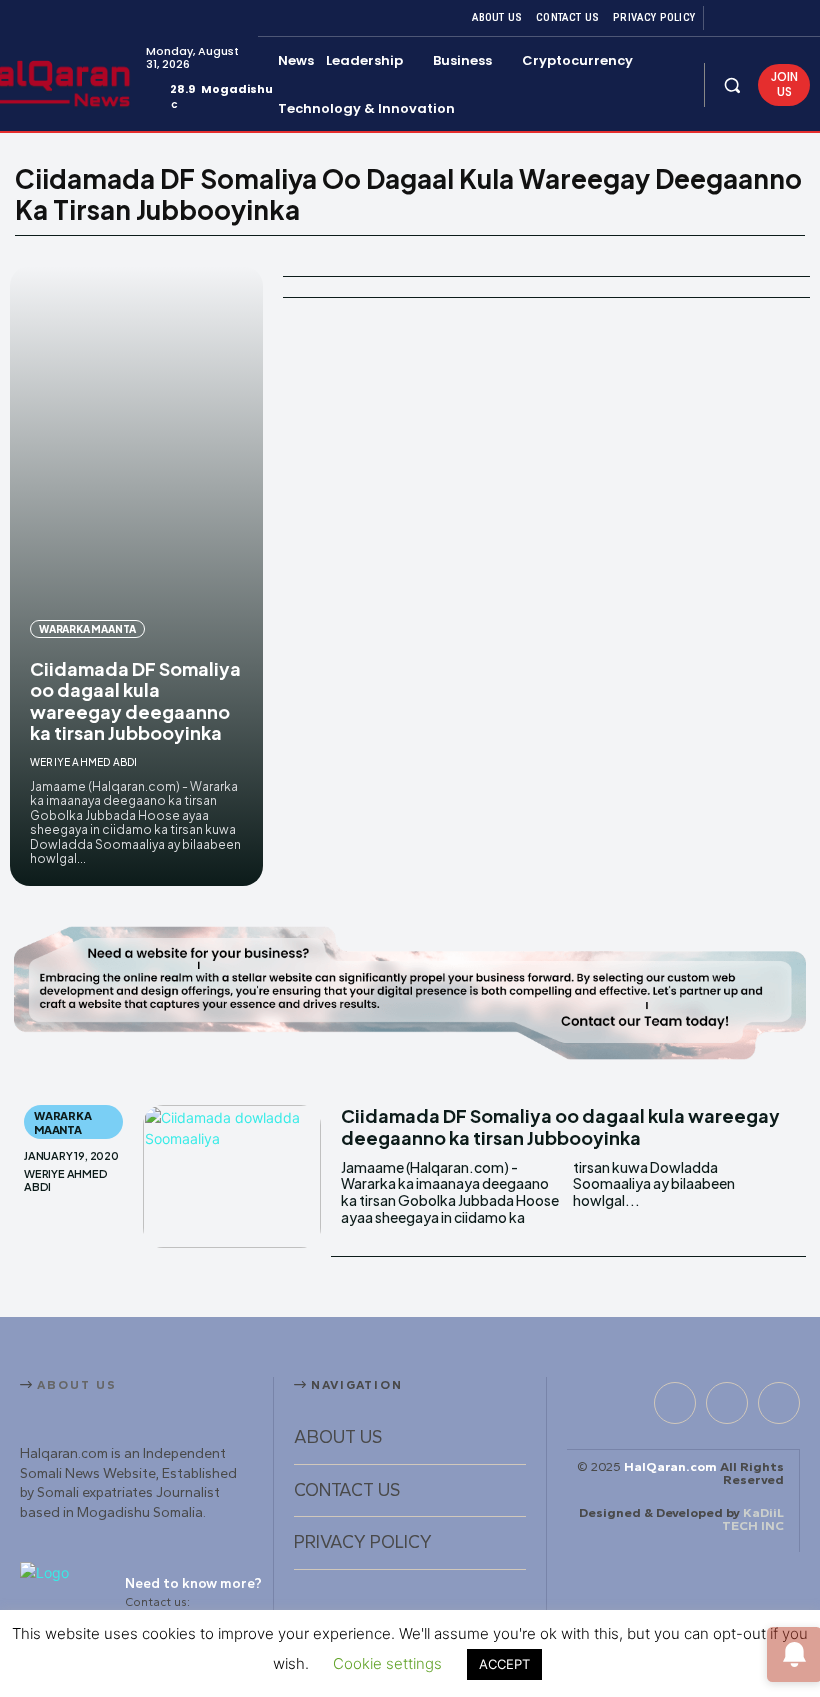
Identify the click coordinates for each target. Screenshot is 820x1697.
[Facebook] (726, 18)
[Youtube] (798, 18)
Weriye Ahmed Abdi (83, 762)
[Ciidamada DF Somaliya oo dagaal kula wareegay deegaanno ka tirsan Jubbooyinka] (136, 576)
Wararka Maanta (87, 629)
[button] (731, 84)
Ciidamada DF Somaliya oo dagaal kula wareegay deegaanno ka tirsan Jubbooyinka (135, 701)
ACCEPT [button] (504, 1664)
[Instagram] (750, 18)
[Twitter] (774, 18)
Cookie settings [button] (387, 1663)
